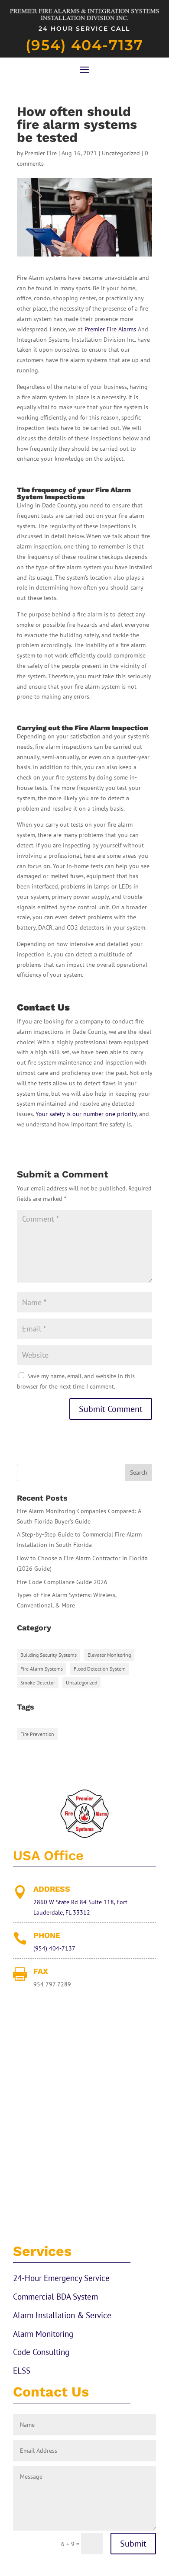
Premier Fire (41, 153)
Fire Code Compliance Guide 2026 (62, 1582)
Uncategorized (121, 153)
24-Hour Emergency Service (61, 2278)
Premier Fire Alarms (110, 329)
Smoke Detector (38, 1683)
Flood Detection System (100, 1669)
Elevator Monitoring (109, 1655)
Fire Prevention (37, 1734)
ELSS (22, 2371)
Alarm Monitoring (43, 2334)
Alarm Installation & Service (62, 2315)
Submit (133, 2544)
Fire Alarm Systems (42, 1669)
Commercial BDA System (55, 2297)
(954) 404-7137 (84, 45)
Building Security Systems (49, 1655)
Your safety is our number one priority (86, 1114)
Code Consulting (41, 2352)
